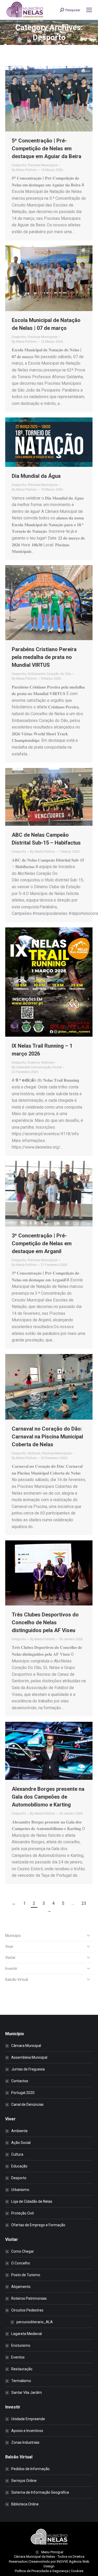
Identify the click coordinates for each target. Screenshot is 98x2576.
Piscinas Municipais (43, 165)
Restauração (22, 2369)
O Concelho (21, 2263)
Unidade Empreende (28, 2419)
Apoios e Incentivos (27, 2431)
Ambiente (19, 2131)
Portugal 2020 (23, 2093)
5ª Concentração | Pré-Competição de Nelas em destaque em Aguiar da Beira (47, 148)
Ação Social (21, 2143)
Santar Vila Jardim (27, 2393)
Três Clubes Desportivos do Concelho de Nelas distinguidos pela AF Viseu (45, 1622)
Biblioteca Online (25, 2504)
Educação (19, 2166)
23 (84, 1903)
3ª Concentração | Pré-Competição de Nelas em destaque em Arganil (42, 1243)
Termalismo (21, 2381)
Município (13, 1936)
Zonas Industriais (25, 2442)
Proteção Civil (22, 2213)
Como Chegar (23, 2251)
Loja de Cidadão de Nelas (32, 2201)
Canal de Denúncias (27, 2104)
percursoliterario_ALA (35, 2322)
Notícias (48, 1062)
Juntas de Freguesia (28, 2069)
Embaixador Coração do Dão (50, 674)
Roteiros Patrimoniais (29, 2298)
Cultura (17, 2154)
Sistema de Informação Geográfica (40, 2492)
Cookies (77, 2571)
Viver (9, 1947)
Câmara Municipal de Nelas (34, 2557)
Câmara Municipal (26, 2046)
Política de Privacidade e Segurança (42, 2571)
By (24, 170)
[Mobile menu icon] (89, 10)
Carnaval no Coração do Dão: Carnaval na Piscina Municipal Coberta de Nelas (47, 1437)
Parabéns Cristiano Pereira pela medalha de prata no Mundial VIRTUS (44, 657)
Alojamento (21, 2287)
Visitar (10, 1958)
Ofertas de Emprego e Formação (38, 2225)
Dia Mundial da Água (36, 476)
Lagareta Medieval (27, 2334)
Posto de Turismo (26, 2275)
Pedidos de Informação (30, 2469)
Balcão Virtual (17, 1980)
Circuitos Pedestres (27, 2310)
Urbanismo (20, 2190)
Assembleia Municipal (29, 2057)
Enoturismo (21, 2345)
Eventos (34, 1062)
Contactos (20, 2081)
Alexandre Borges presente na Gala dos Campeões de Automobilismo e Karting (48, 1797)
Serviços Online (24, 2481)
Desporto (19, 165)
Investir (11, 1969)
